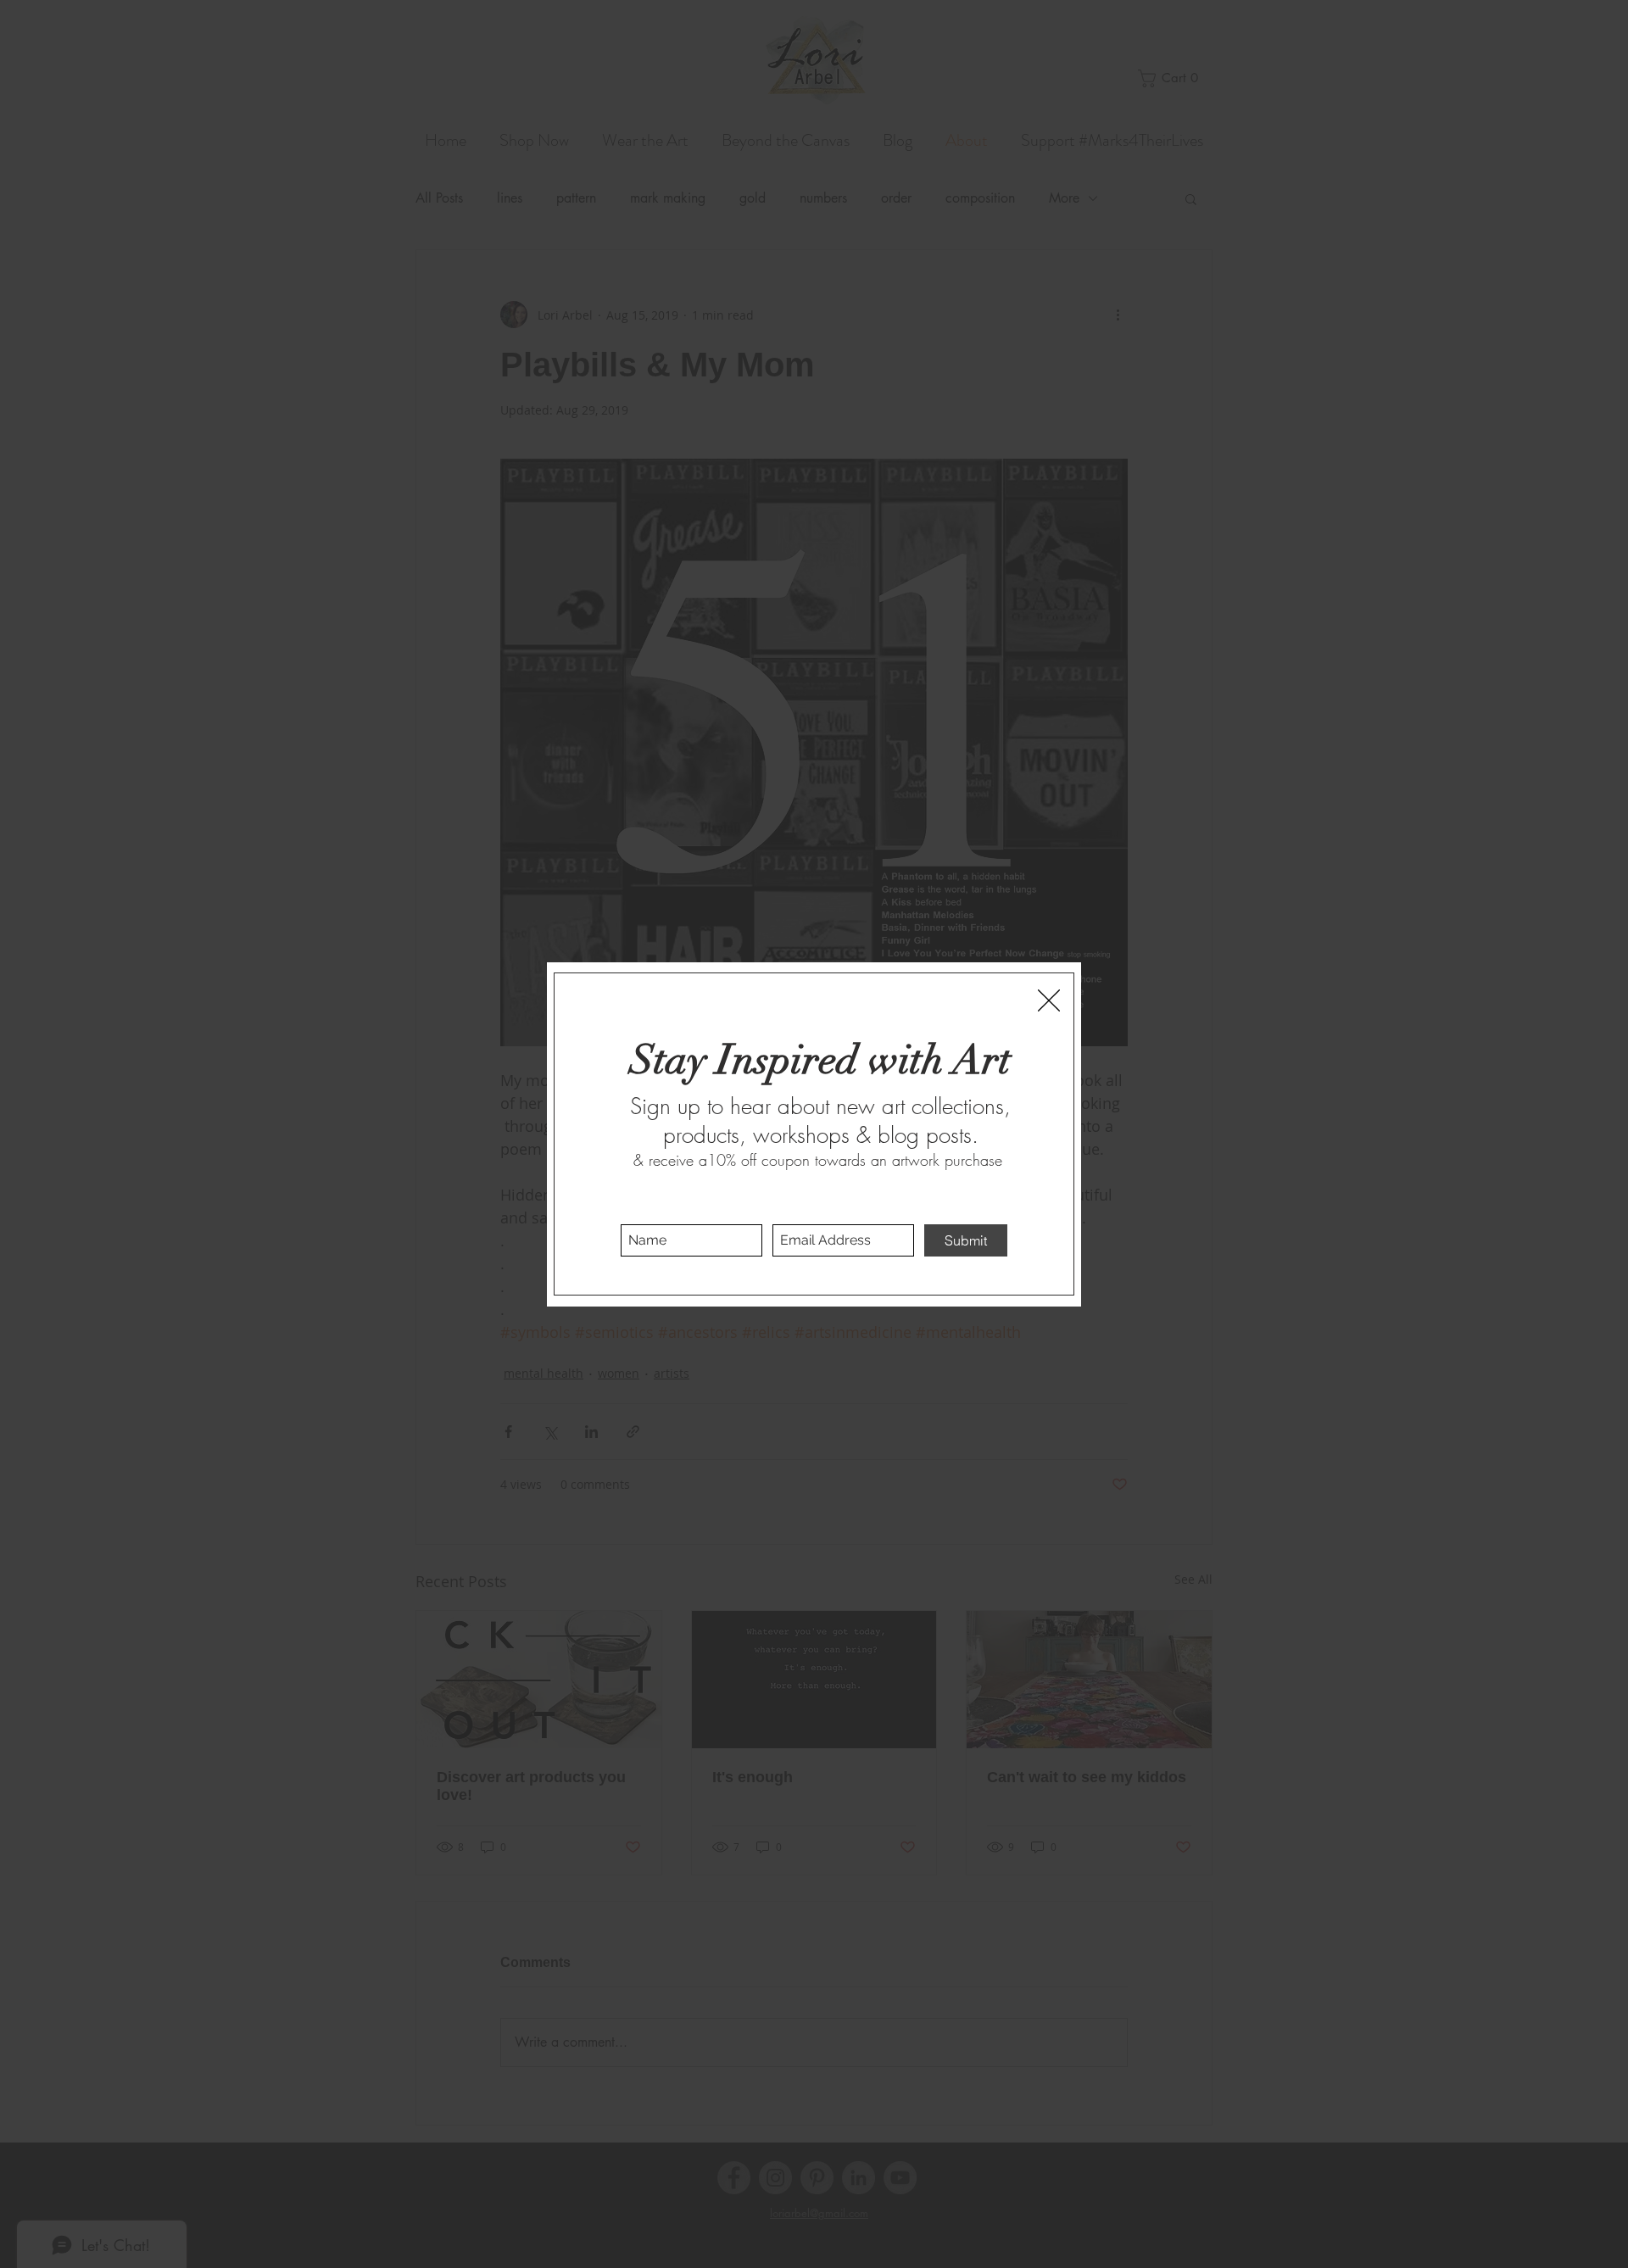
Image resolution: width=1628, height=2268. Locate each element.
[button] (1049, 1000)
